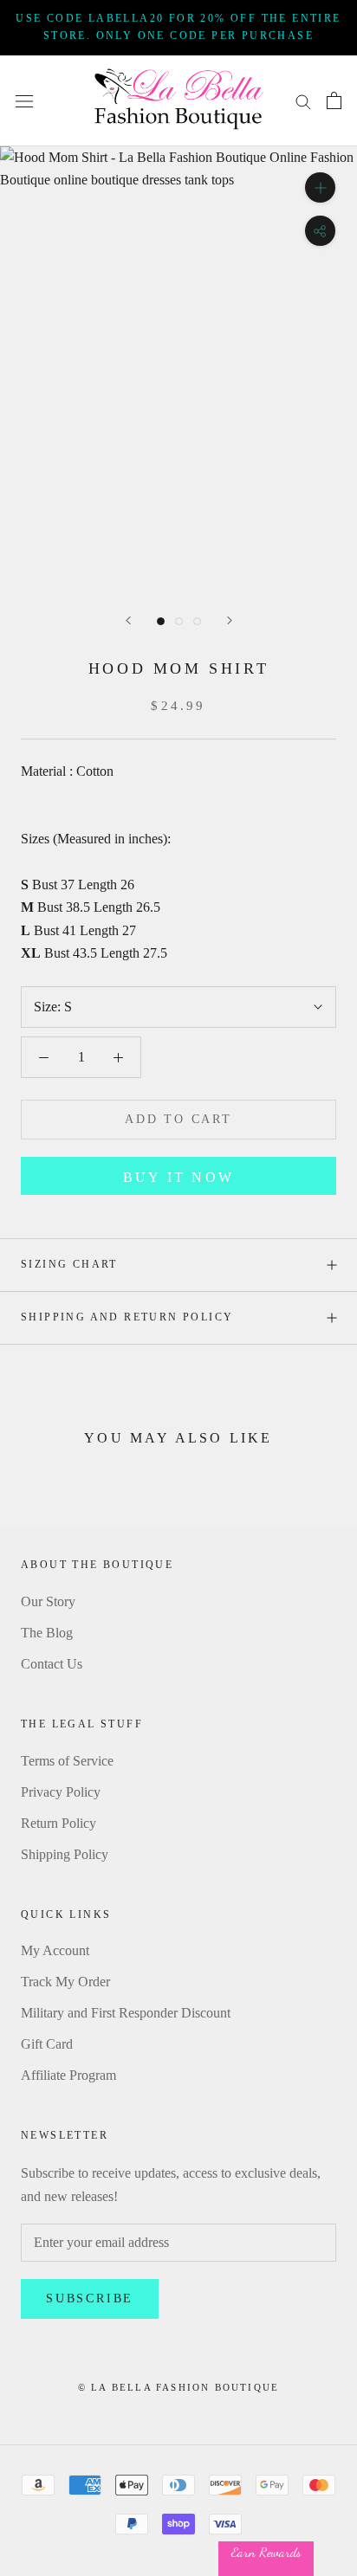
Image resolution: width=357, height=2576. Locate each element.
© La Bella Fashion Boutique (178, 2387)
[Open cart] (334, 100)
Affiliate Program (68, 2075)
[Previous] (128, 620)
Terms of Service (67, 1761)
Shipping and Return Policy (127, 1317)
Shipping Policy (65, 1854)
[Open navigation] (24, 100)
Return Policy (58, 1823)
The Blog (47, 1633)
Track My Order (65, 1982)
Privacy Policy (61, 1792)
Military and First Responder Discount (126, 2013)
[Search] (303, 100)
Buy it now (178, 1177)
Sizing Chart (69, 1264)
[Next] (230, 620)
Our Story (48, 1601)
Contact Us (52, 1664)
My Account (55, 1950)
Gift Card (47, 2044)
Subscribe (90, 2298)
